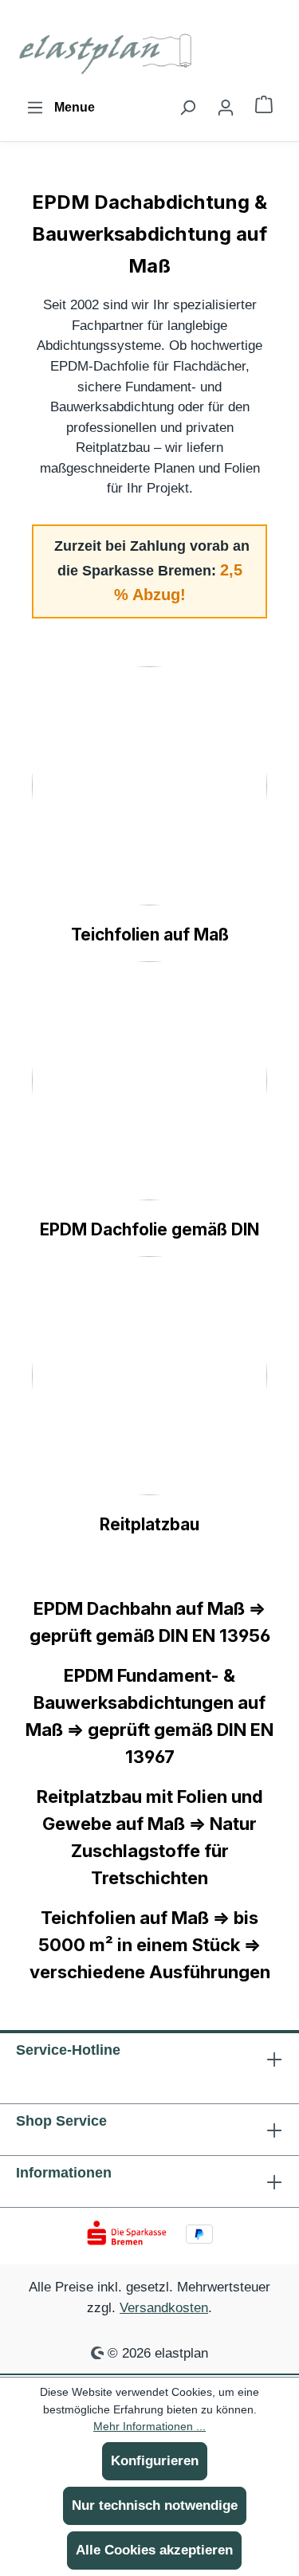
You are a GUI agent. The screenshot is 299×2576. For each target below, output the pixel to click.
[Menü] (61, 108)
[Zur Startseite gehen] (108, 51)
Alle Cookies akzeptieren (154, 2550)
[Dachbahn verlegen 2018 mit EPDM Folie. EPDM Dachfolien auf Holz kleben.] (149, 1081)
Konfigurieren (155, 2461)
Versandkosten (164, 2307)
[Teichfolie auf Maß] (149, 786)
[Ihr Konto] (226, 108)
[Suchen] (187, 108)
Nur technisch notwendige (155, 2505)
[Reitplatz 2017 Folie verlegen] (149, 1376)
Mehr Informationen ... (149, 2426)
